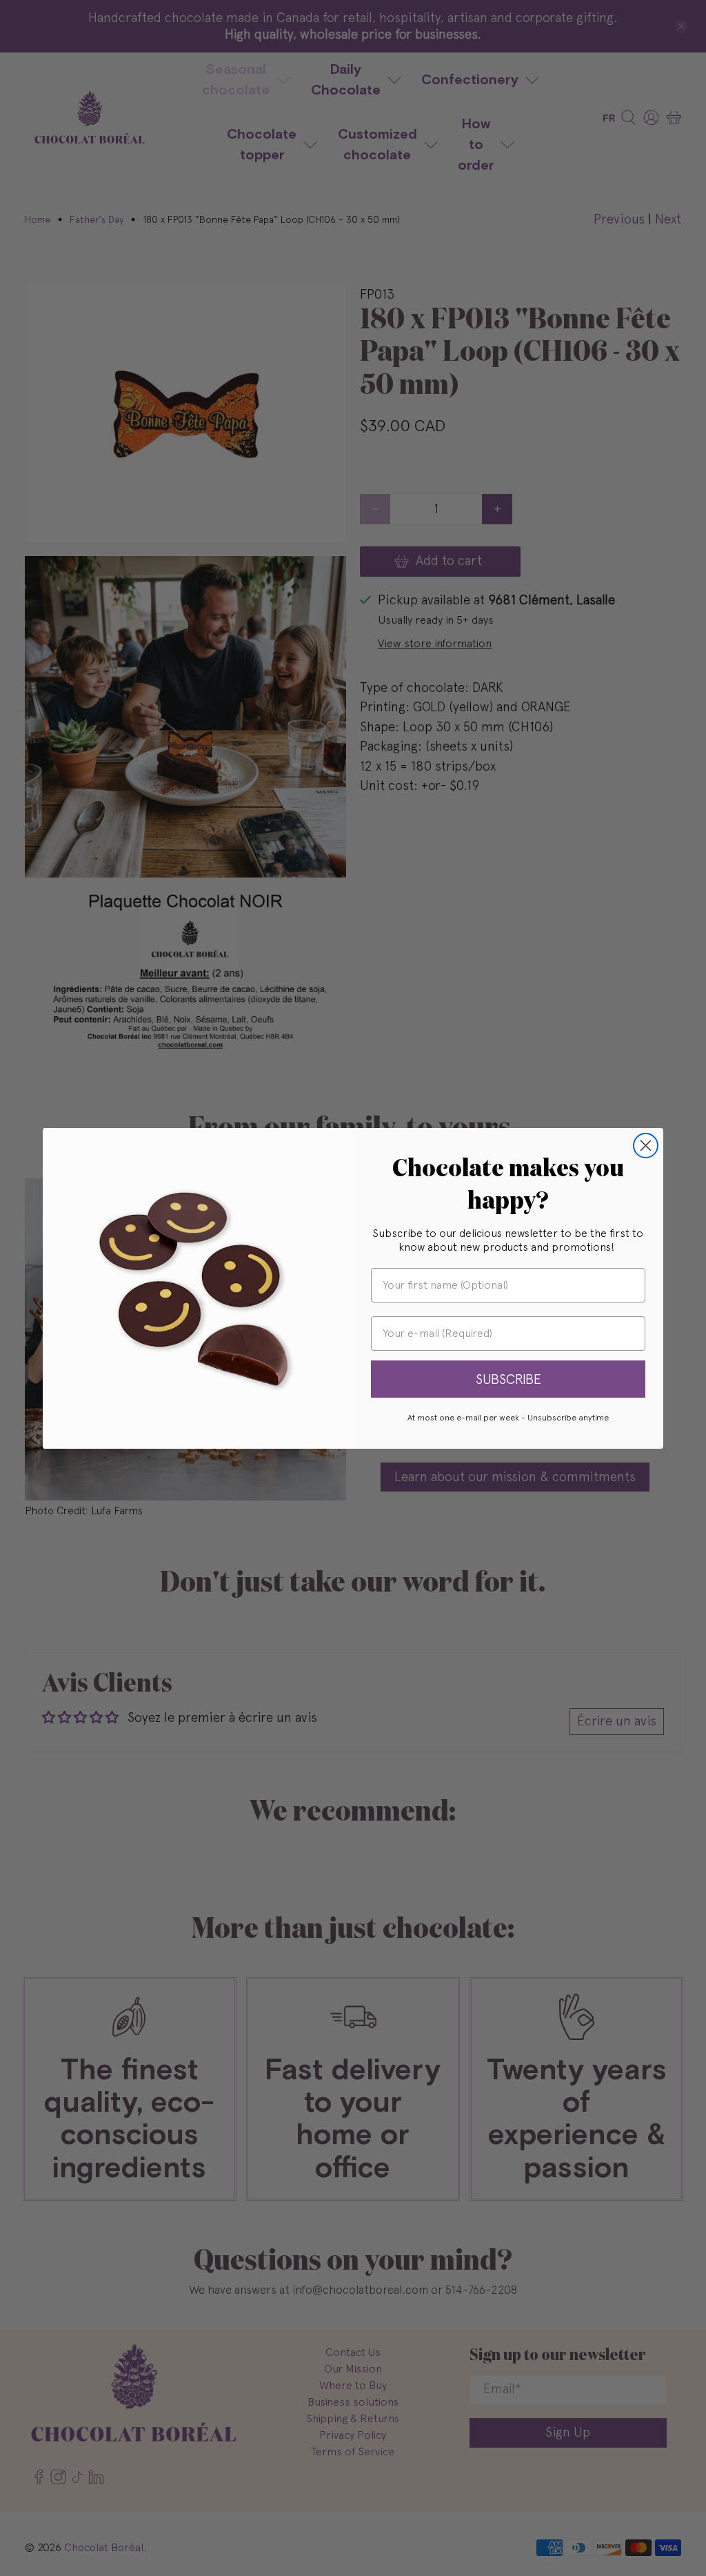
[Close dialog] (646, 1146)
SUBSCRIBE (508, 1379)
